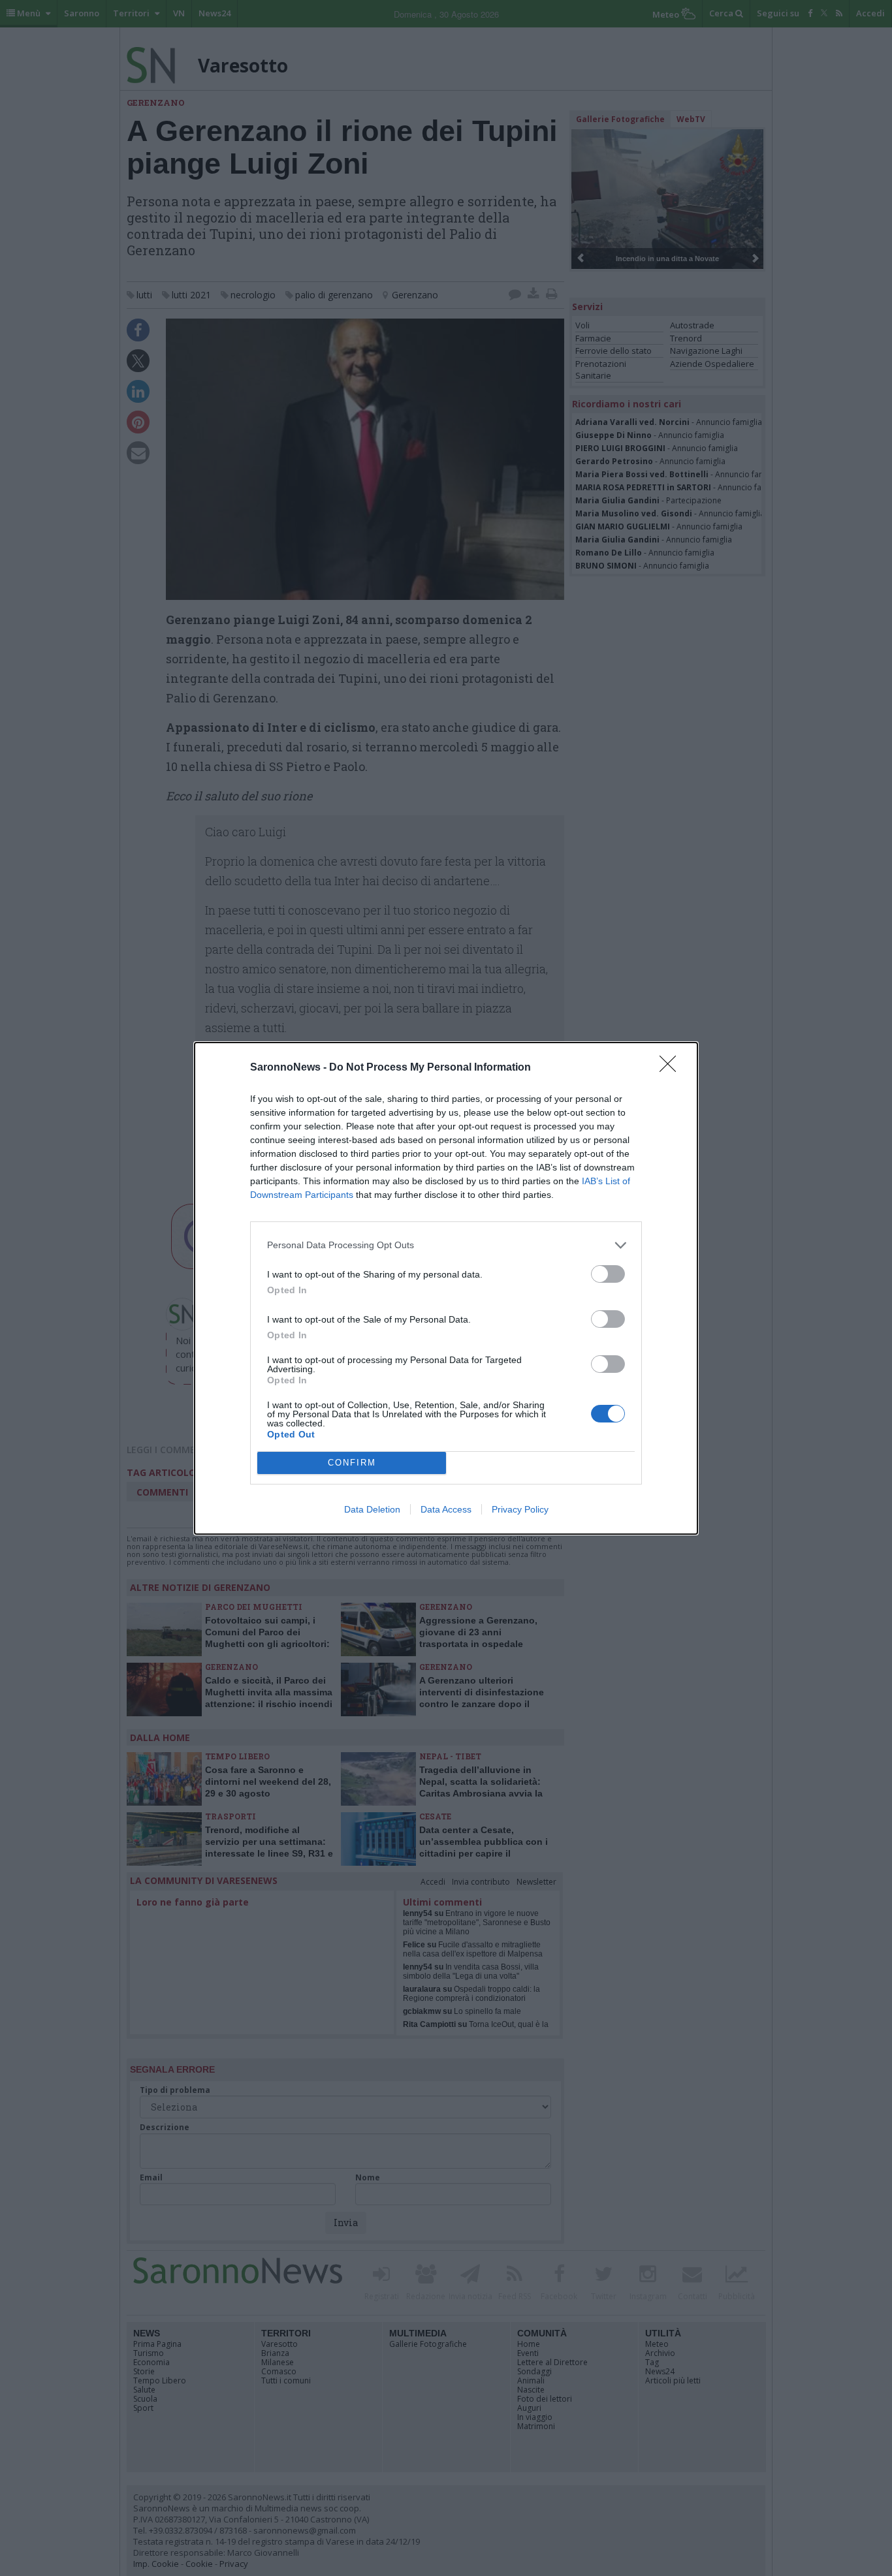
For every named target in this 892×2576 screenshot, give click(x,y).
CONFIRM (352, 1463)
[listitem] (446, 1245)
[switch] (608, 1274)
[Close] (672, 1068)
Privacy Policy (520, 1509)
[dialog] (446, 1288)
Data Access (446, 1509)
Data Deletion (372, 1509)
